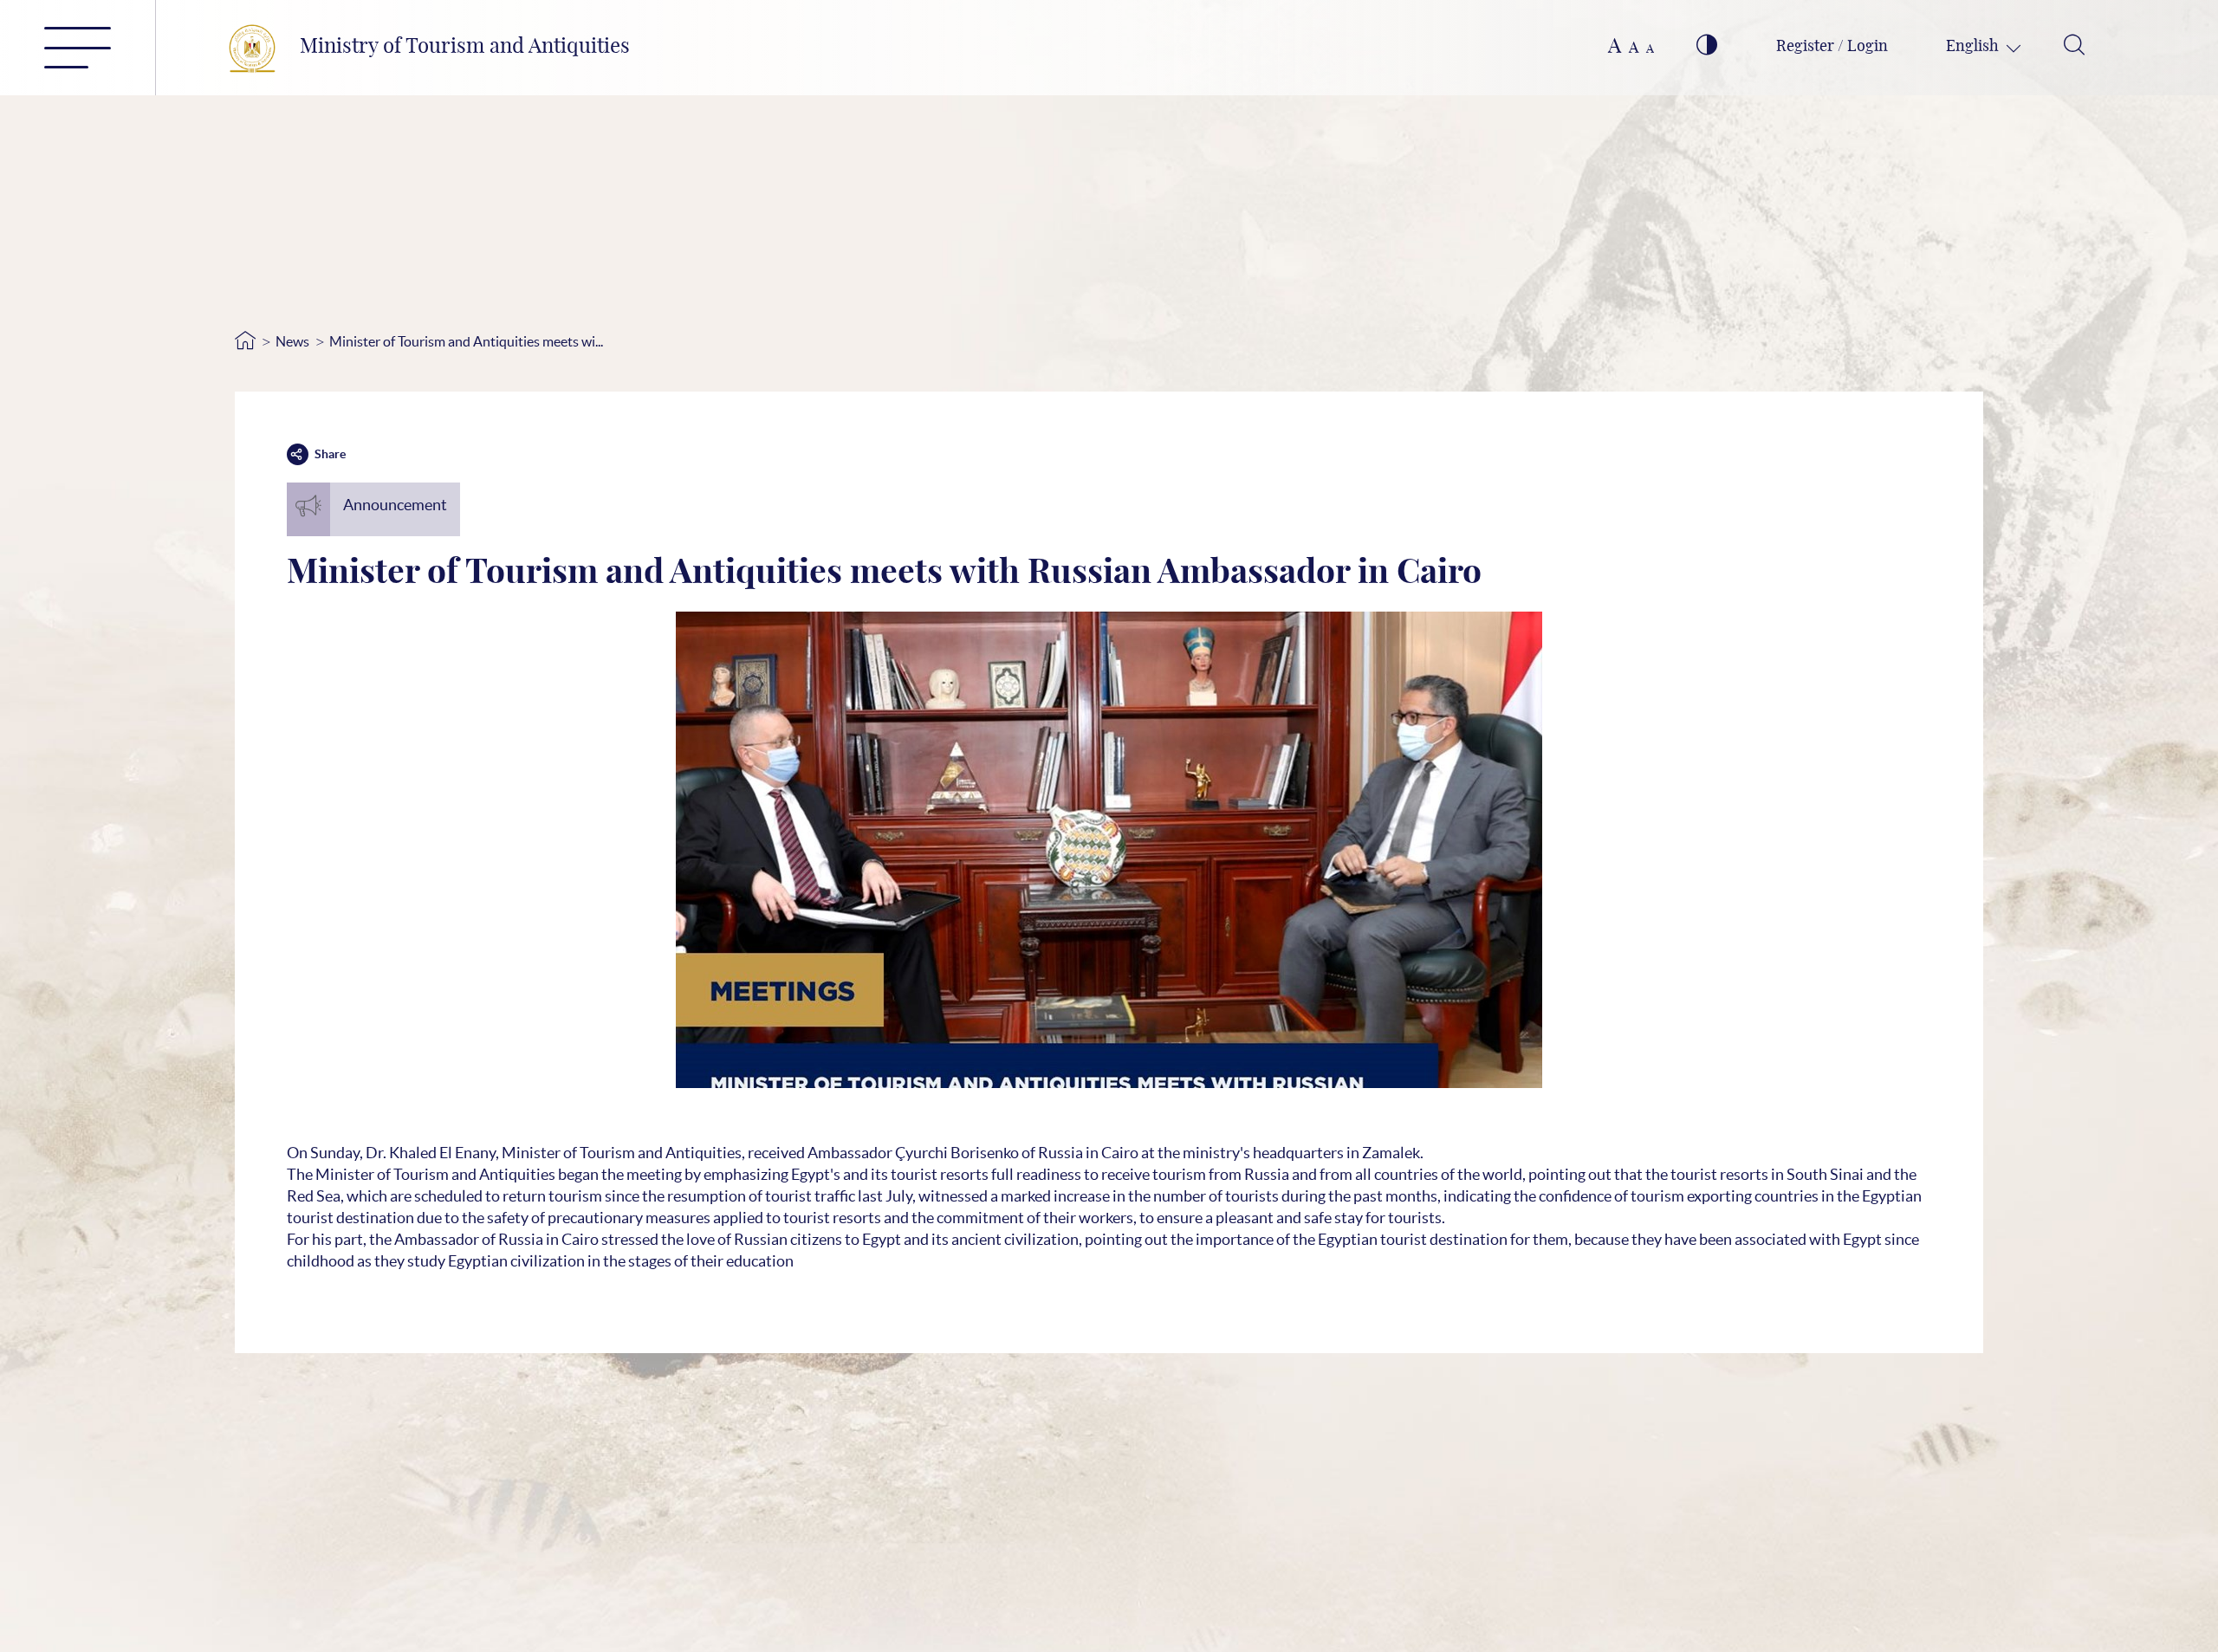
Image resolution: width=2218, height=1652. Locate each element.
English (1974, 47)
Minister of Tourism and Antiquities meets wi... (466, 341)
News (292, 341)
